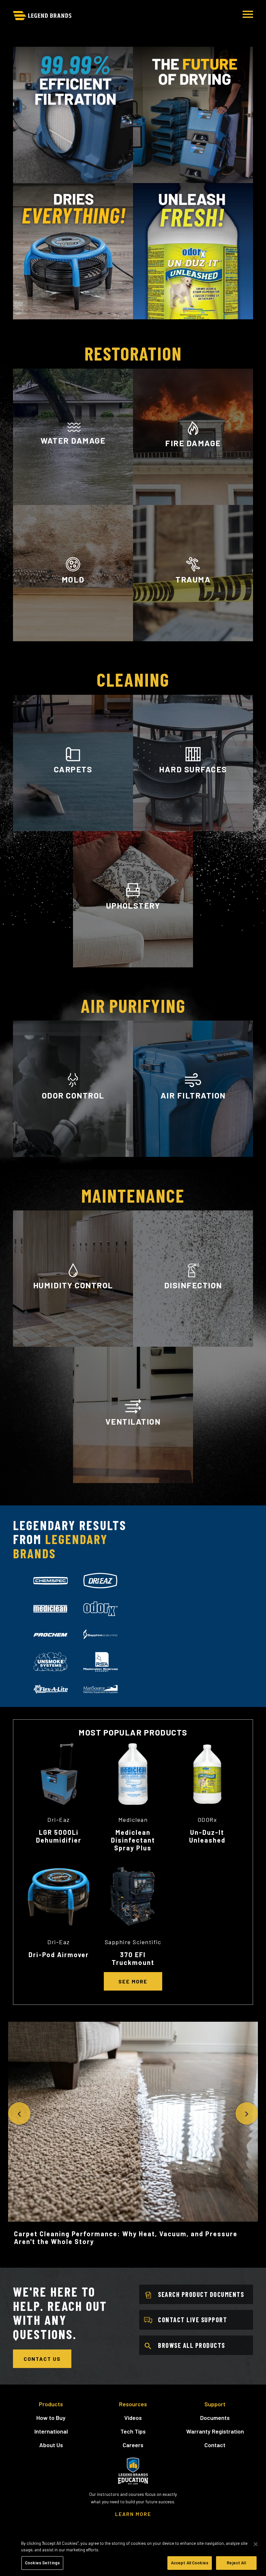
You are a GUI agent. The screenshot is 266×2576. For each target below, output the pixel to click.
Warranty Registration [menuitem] (215, 2431)
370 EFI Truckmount (133, 1958)
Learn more (73, 1152)
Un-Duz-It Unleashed (207, 1836)
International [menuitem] (51, 2431)
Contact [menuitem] (215, 2445)
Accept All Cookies (190, 2563)
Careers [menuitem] (133, 2445)
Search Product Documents (201, 2294)
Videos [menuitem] (133, 2418)
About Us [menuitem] (51, 2445)
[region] (133, 2555)
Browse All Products (192, 2345)
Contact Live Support (193, 2320)
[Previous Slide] (19, 2113)
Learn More (73, 497)
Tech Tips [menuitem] (133, 2431)
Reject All (236, 2563)
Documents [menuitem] (215, 2418)
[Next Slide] (247, 2113)
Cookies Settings (42, 2563)
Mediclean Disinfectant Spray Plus (133, 1840)
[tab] (51, 1581)
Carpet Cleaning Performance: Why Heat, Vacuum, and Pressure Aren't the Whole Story (126, 2238)
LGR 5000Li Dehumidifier (59, 1836)
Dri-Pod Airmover (59, 1955)
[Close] (256, 2544)
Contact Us (42, 2359)
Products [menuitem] (51, 2404)
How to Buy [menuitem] (51, 2418)
